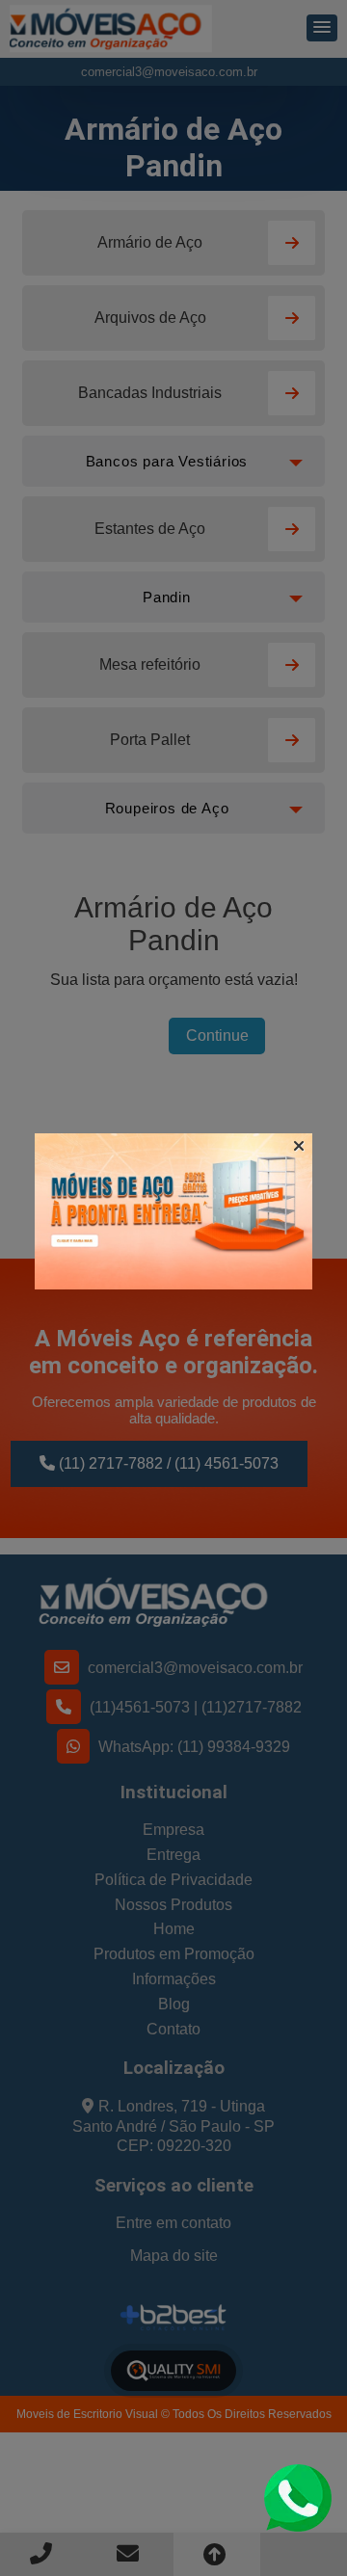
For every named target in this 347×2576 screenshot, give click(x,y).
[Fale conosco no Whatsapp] (298, 2496)
